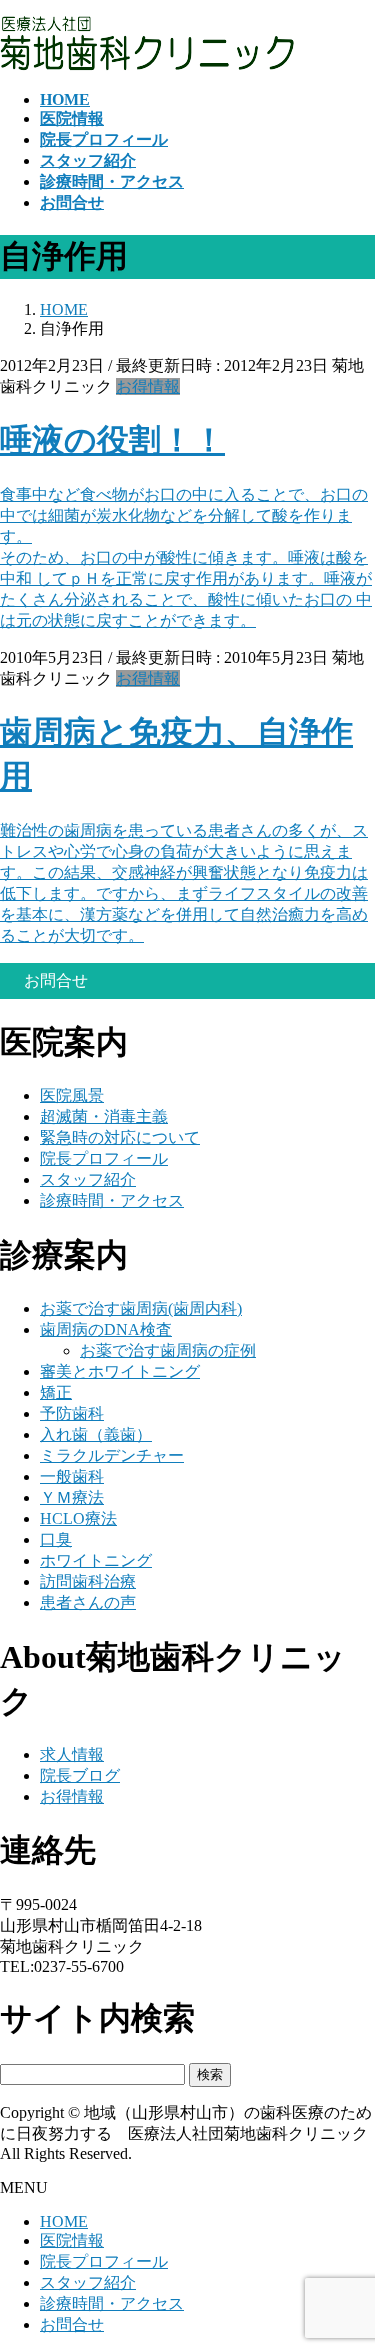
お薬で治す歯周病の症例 (168, 1350)
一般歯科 (72, 1476)
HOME (64, 2221)
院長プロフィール (104, 1158)
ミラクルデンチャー (112, 1455)
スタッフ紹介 (88, 1179)
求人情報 (72, 1754)
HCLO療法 (78, 1518)
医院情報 (72, 2240)
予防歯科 (72, 1413)
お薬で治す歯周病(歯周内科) (141, 1308)
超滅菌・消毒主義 (104, 1116)
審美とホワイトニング (120, 1371)
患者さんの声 (88, 1602)
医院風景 (72, 1095)
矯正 (56, 1392)
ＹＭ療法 (72, 1497)
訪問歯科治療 (88, 1581)
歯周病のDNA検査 (106, 1329)
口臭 (56, 1539)
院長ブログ (80, 1775)
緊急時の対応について (120, 1137)
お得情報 (148, 386)
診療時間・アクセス (112, 1200)
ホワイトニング (96, 1560)
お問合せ (72, 2324)
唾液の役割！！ (112, 440)
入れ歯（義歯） (96, 1434)
